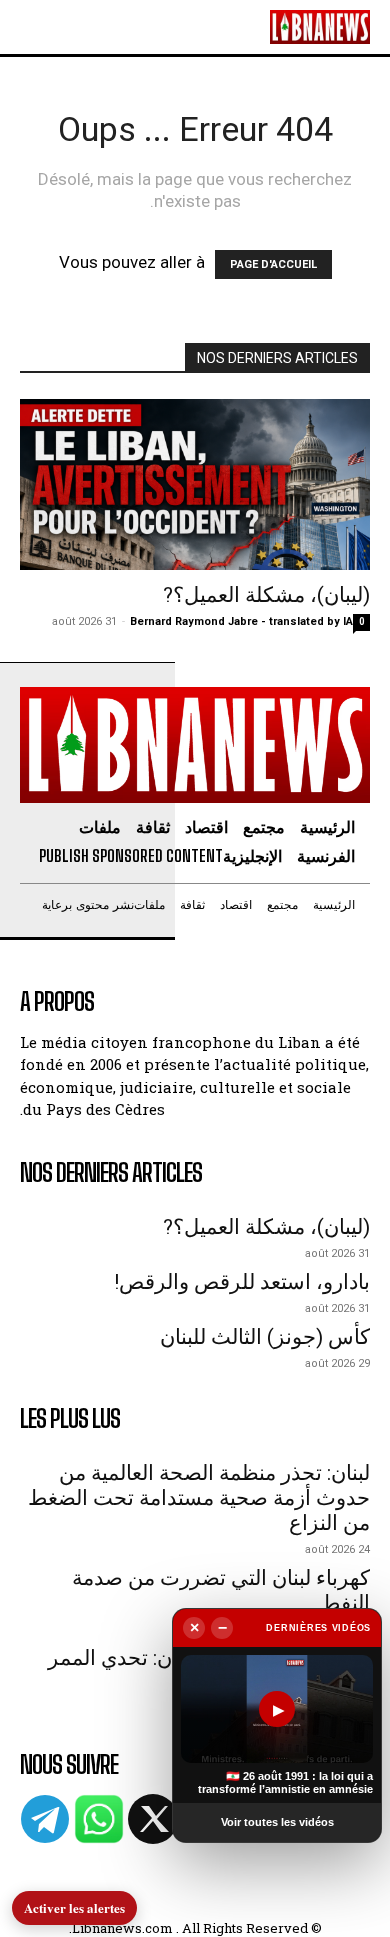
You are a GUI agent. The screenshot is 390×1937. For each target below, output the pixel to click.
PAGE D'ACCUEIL (273, 264)
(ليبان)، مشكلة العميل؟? (266, 595)
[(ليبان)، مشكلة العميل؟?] (195, 484)
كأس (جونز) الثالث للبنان (265, 1337)
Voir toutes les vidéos (277, 1822)
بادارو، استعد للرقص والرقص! (242, 1282)
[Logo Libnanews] (320, 26)
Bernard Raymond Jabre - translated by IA (241, 621)
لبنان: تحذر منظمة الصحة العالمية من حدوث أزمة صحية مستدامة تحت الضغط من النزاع (199, 1498)
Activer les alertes (74, 1907)
